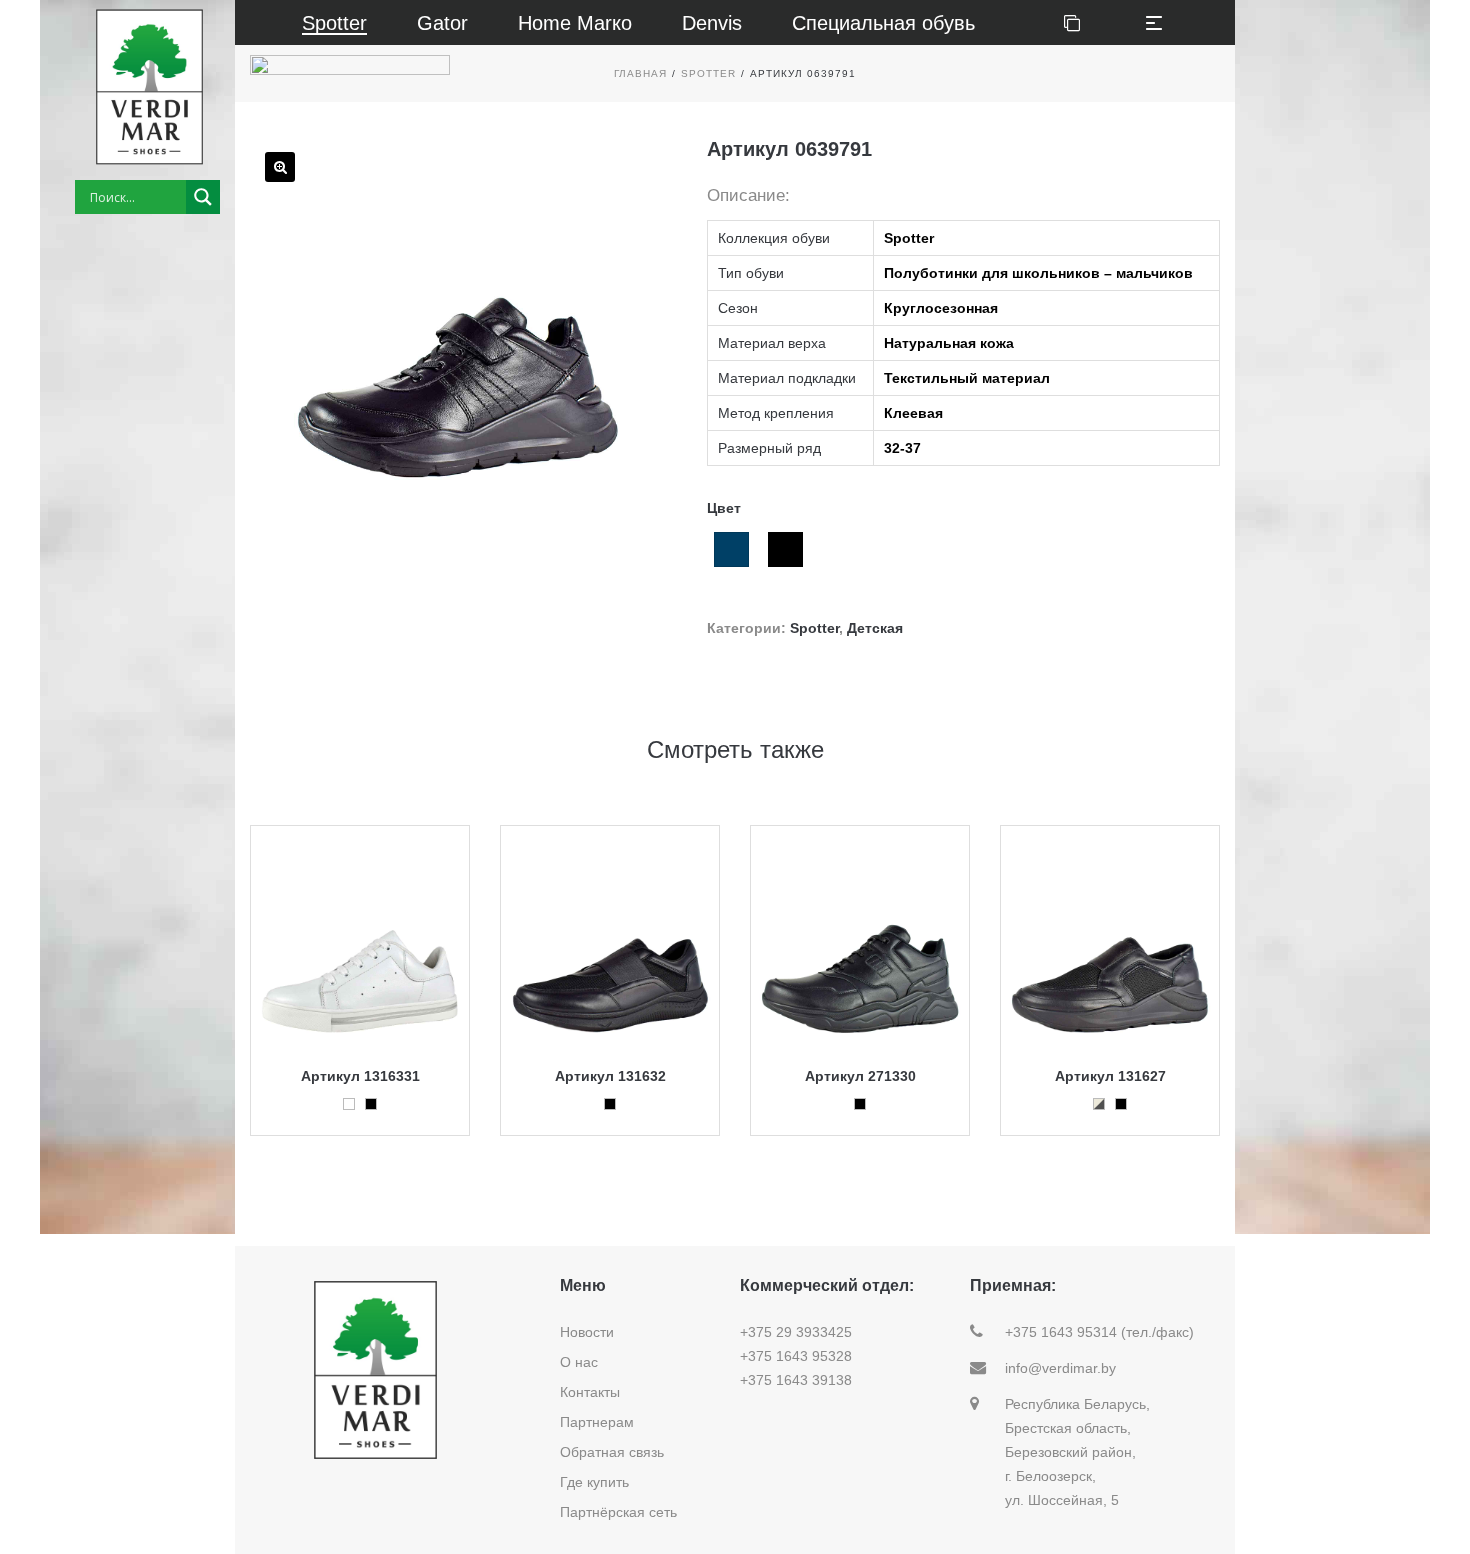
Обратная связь (612, 1452)
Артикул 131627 (1110, 1076)
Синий (731, 549)
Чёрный (785, 549)
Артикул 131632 (610, 1076)
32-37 (902, 448)
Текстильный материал (967, 378)
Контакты (590, 1392)
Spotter (708, 73)
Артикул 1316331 (360, 1076)
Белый (349, 1104)
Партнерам (597, 1422)
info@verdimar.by (1060, 1368)
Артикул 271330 (860, 1076)
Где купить (594, 1482)
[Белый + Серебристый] (1099, 1104)
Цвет (724, 508)
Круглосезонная (941, 308)
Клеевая (913, 413)
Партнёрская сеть (618, 1512)
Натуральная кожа (949, 343)
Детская (875, 628)
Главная (640, 73)
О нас (579, 1362)
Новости (587, 1332)
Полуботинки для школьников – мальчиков (1038, 273)
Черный (371, 1104)
